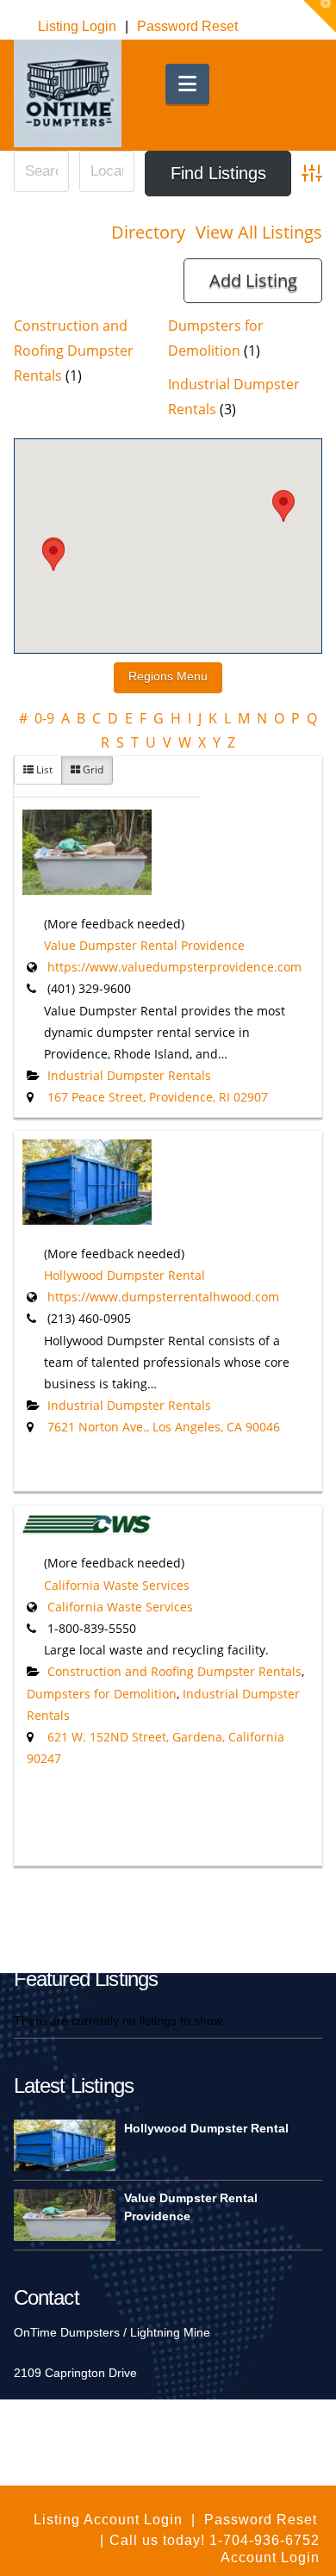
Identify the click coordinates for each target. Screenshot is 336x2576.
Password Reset (187, 26)
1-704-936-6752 (262, 2540)
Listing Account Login (108, 2520)
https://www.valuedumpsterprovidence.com (174, 967)
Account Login (276, 58)
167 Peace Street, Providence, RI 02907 (158, 1097)
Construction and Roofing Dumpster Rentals (74, 351)
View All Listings (259, 232)
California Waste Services (117, 1585)
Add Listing (253, 280)
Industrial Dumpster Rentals (129, 1075)
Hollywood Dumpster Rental (124, 1275)
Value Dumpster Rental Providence (144, 945)
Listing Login (77, 26)
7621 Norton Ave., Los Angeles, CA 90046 (164, 1427)
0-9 (44, 718)
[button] (187, 84)
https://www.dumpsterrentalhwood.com (163, 1297)
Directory (148, 232)
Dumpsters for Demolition (102, 1694)
